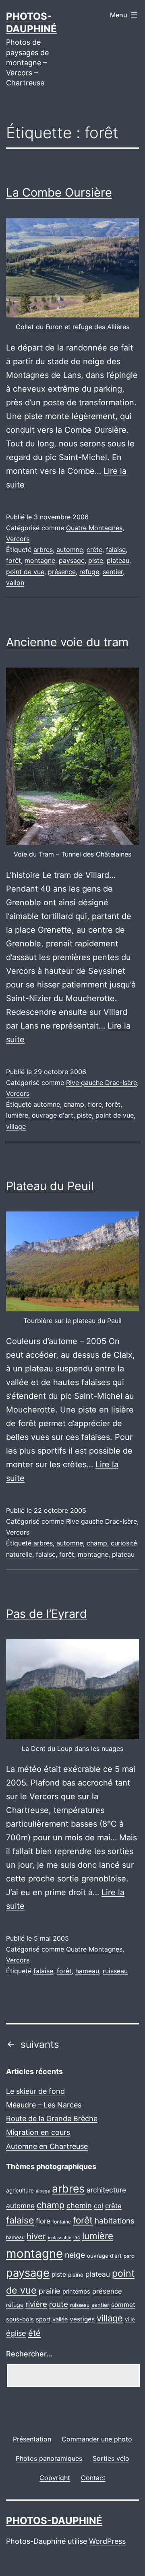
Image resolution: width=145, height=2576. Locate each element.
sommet (123, 2305)
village (16, 1126)
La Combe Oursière (59, 192)
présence (62, 572)
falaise (116, 550)
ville (130, 2319)
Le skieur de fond (35, 2091)
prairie (50, 2291)
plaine (76, 2275)
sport (43, 2319)
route (59, 2304)
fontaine (62, 2222)
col (98, 2206)
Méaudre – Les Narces (44, 2105)
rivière (36, 2304)
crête (94, 550)
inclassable (60, 2238)
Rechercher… (29, 2354)
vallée (60, 2319)
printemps (76, 2292)
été (34, 2333)
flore (95, 1104)
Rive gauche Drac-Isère (101, 1083)
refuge (89, 572)
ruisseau (115, 1971)
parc (129, 2256)
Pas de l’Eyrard (47, 1614)
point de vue (25, 572)
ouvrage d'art (53, 1115)
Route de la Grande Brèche (52, 2119)
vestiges (82, 2319)
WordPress (107, 2541)
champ (74, 1104)
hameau (87, 1971)
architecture (106, 2190)
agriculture (20, 2190)
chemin (79, 2205)
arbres (43, 550)
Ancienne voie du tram (67, 642)
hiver (36, 2236)
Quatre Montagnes (94, 528)
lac (77, 2237)
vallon (15, 583)
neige (75, 2255)
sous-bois (20, 2319)
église (16, 2333)
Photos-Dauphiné (54, 2521)
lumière (17, 1115)
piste (96, 560)
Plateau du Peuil (50, 1186)
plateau (118, 560)
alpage (43, 2191)
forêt (13, 560)
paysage (72, 560)
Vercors (18, 539)
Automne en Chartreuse (47, 2146)
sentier (113, 572)
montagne (40, 560)
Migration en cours (38, 2132)
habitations (115, 2221)
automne (70, 550)
